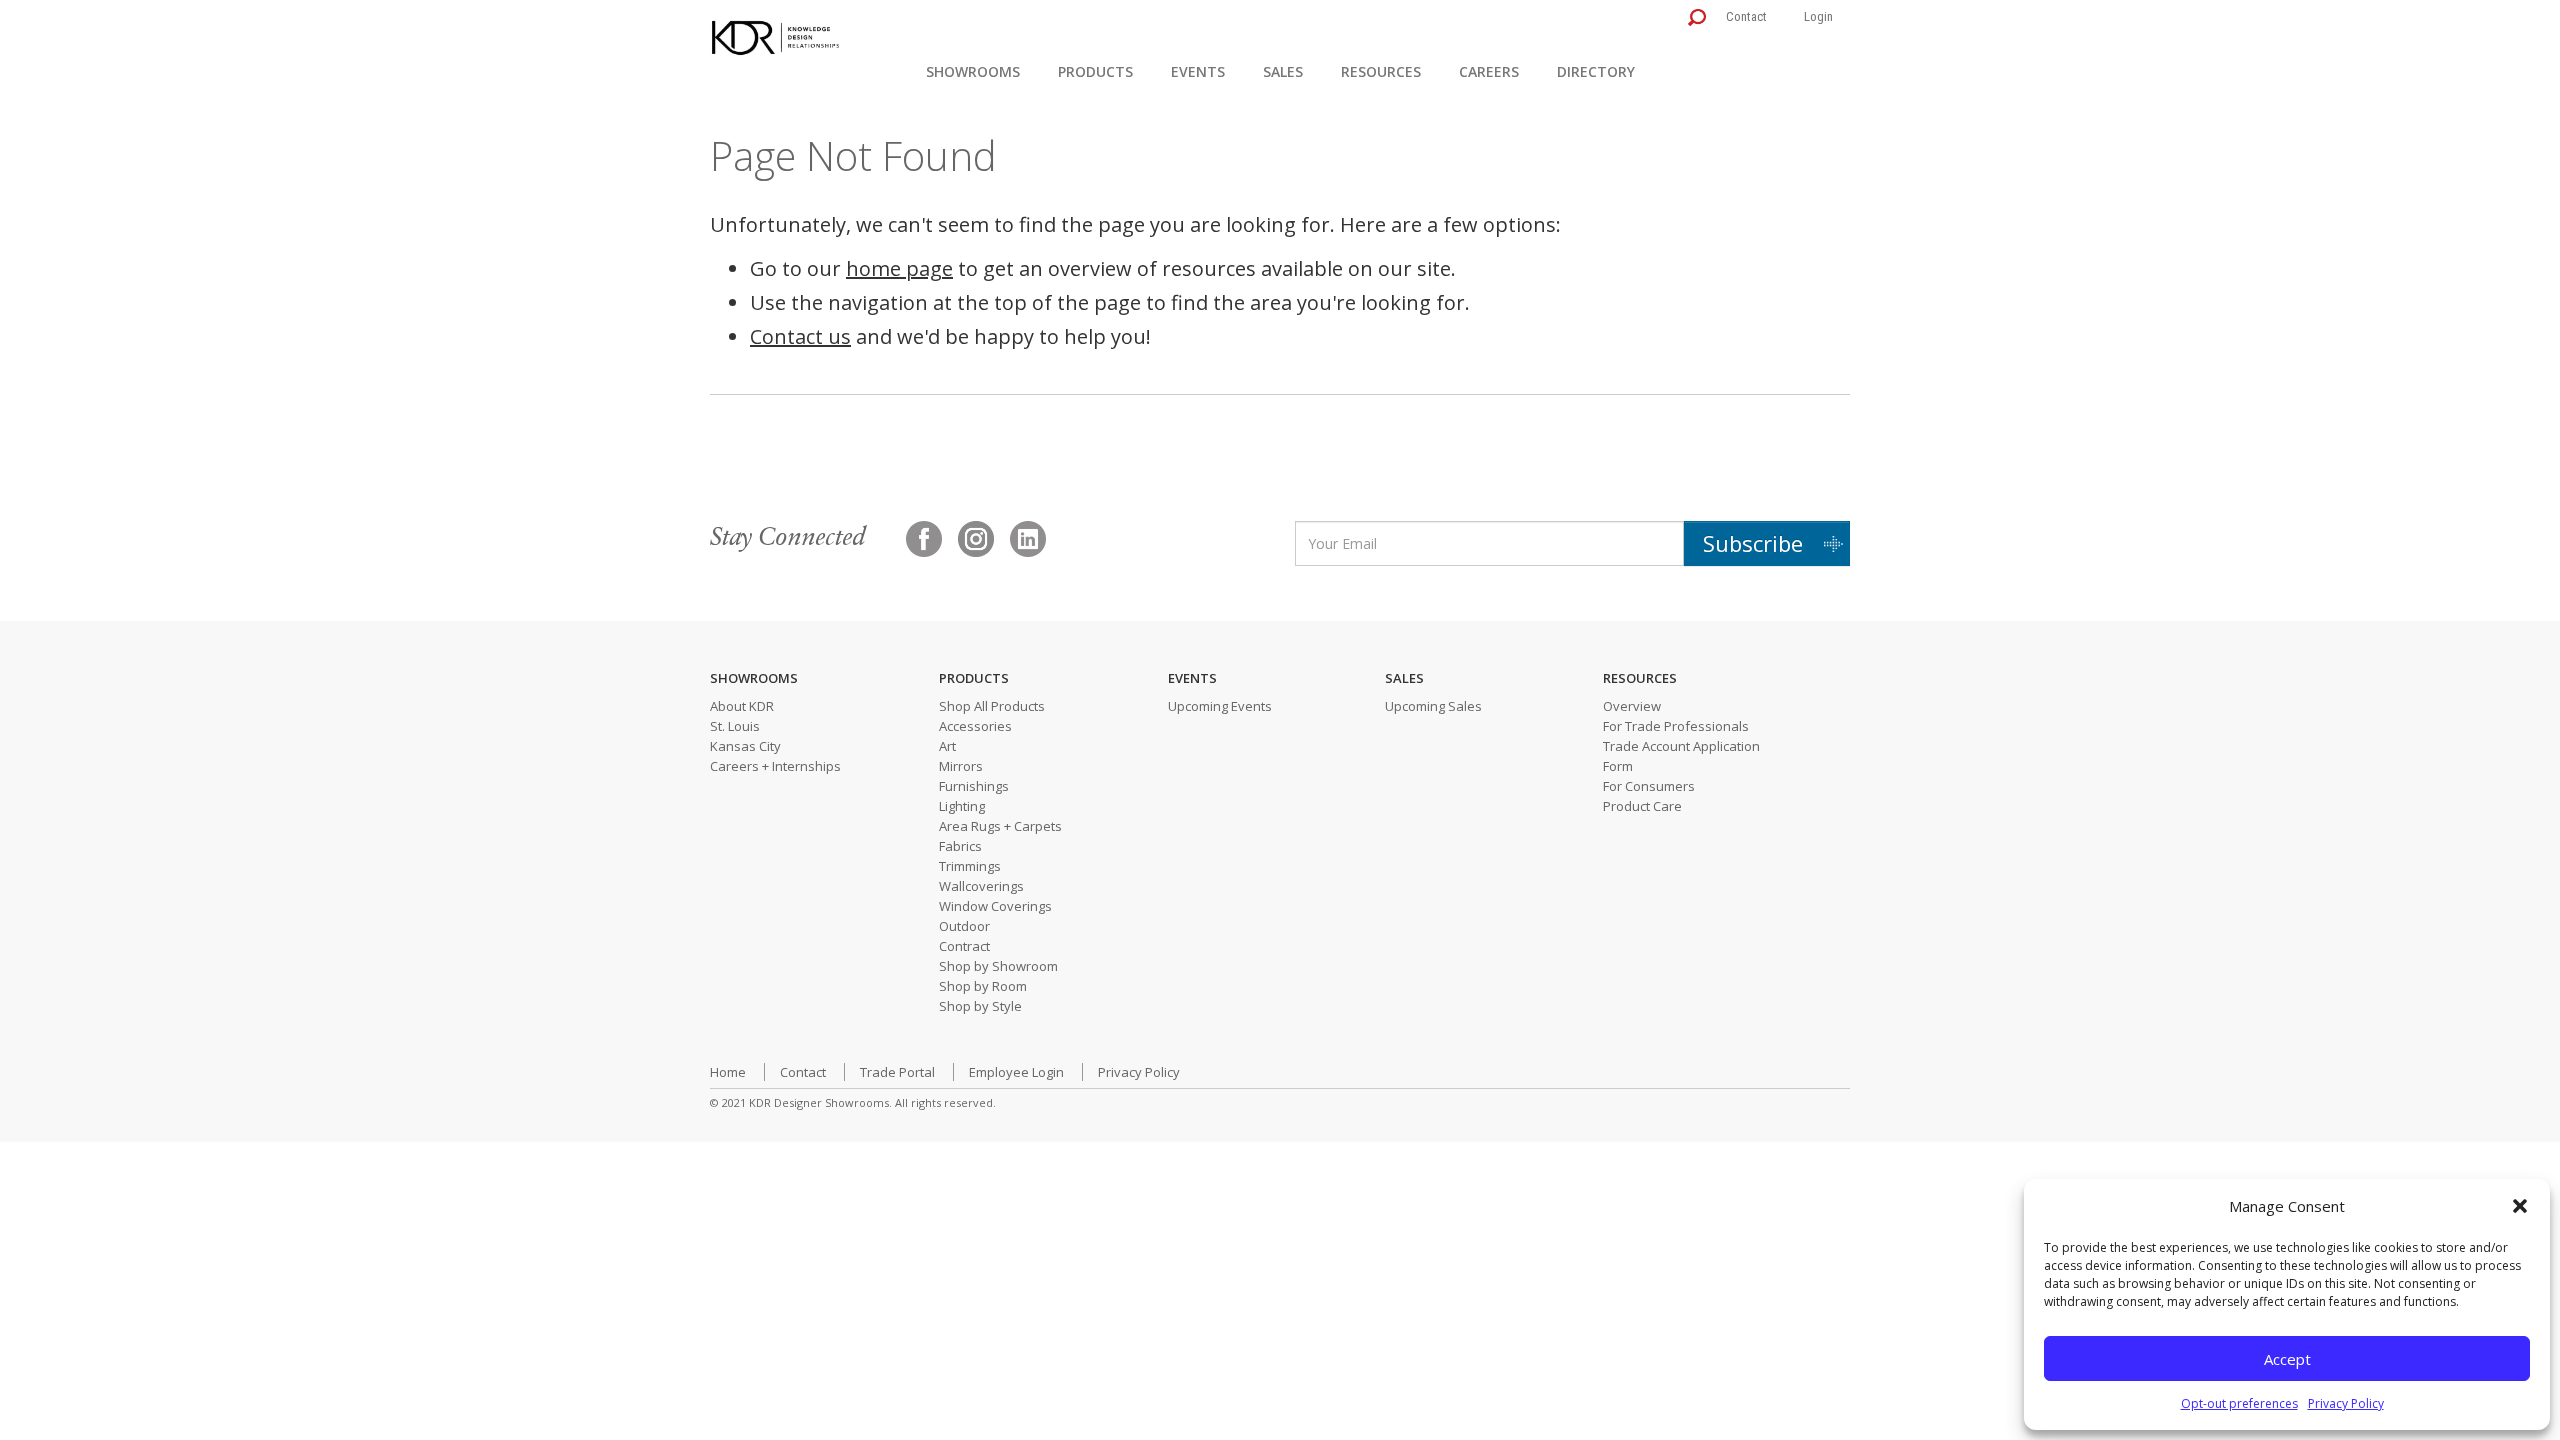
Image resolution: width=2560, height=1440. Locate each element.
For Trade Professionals (1676, 726)
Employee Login (1016, 1072)
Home (728, 1072)
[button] (2520, 1206)
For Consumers (1649, 786)
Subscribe (1753, 543)
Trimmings (970, 866)
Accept (2287, 1359)
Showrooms (973, 71)
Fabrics (960, 846)
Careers (1489, 71)
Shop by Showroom (998, 966)
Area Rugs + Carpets (1000, 826)
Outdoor (964, 926)
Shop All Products (992, 706)
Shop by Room (983, 986)
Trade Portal (897, 1072)
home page (899, 268)
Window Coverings (995, 906)
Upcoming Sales (1433, 706)
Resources (1381, 71)
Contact (1746, 16)
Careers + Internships (775, 766)
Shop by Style (980, 1006)
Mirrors (961, 766)
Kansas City (745, 746)
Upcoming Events (1220, 706)
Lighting (962, 806)
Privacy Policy (2346, 1403)
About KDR (742, 706)
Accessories (975, 726)
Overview (1632, 706)
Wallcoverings (981, 886)
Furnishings (974, 786)
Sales (1283, 71)
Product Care (1642, 806)
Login (1818, 16)
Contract (964, 946)
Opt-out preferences (2239, 1403)
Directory (1596, 71)
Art (947, 746)
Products (1095, 71)
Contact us (800, 336)
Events (1198, 71)
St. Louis (735, 726)
